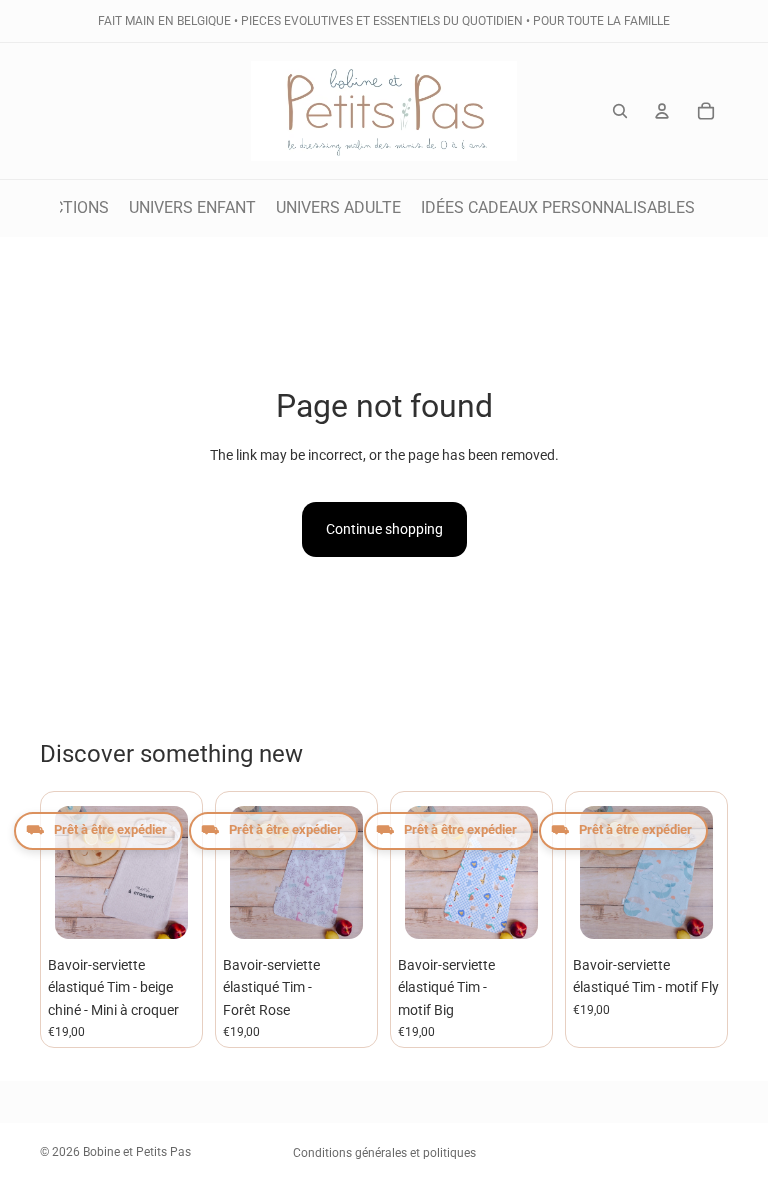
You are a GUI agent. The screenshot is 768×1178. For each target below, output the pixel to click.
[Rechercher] (620, 111)
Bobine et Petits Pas (137, 1152)
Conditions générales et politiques (384, 1153)
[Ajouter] (164, 915)
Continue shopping (384, 529)
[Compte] (662, 111)
